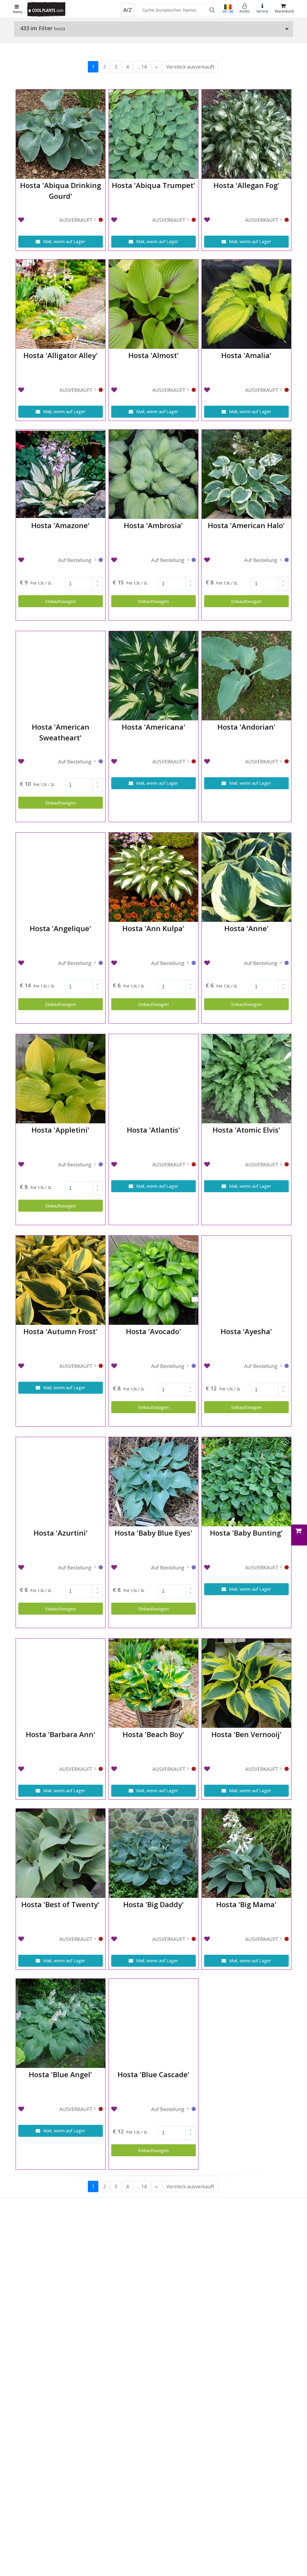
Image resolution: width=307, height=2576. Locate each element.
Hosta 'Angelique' (60, 928)
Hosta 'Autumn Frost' (60, 1331)
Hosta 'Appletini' (60, 1130)
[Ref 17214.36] (188, 2110)
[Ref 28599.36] (95, 561)
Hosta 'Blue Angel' (60, 2074)
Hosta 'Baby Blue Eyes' (153, 1533)
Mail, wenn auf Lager (64, 241)
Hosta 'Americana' (153, 727)
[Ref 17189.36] (281, 561)
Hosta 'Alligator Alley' (61, 355)
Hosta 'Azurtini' (61, 1533)
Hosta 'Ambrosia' (153, 525)
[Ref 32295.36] (95, 762)
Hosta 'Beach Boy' (153, 1734)
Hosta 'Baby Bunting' (246, 1533)
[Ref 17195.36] (95, 1165)
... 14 (142, 67)
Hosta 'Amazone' (60, 525)
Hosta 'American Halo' (246, 525)
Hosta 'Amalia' (246, 355)
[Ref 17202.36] (188, 1568)
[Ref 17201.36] (95, 1568)
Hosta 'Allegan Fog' (246, 185)
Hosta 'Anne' (246, 928)
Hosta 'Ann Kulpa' (153, 928)
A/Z (128, 10)
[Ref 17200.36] (188, 1367)
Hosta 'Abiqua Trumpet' (153, 185)
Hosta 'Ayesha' (246, 1331)
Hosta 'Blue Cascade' (153, 2074)
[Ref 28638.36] (281, 1367)
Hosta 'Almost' (153, 355)
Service (262, 11)
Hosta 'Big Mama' (246, 1904)
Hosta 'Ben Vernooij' (246, 1734)
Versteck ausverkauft (190, 67)
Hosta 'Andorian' (246, 727)
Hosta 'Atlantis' (153, 1130)
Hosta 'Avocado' (153, 1331)
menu (18, 12)
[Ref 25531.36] (188, 561)
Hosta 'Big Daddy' (153, 1904)
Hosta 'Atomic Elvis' (246, 1130)
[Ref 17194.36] (188, 964)
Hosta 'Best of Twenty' (60, 1904)
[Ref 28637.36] (281, 964)
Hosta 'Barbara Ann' (61, 1734)
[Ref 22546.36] (95, 964)
